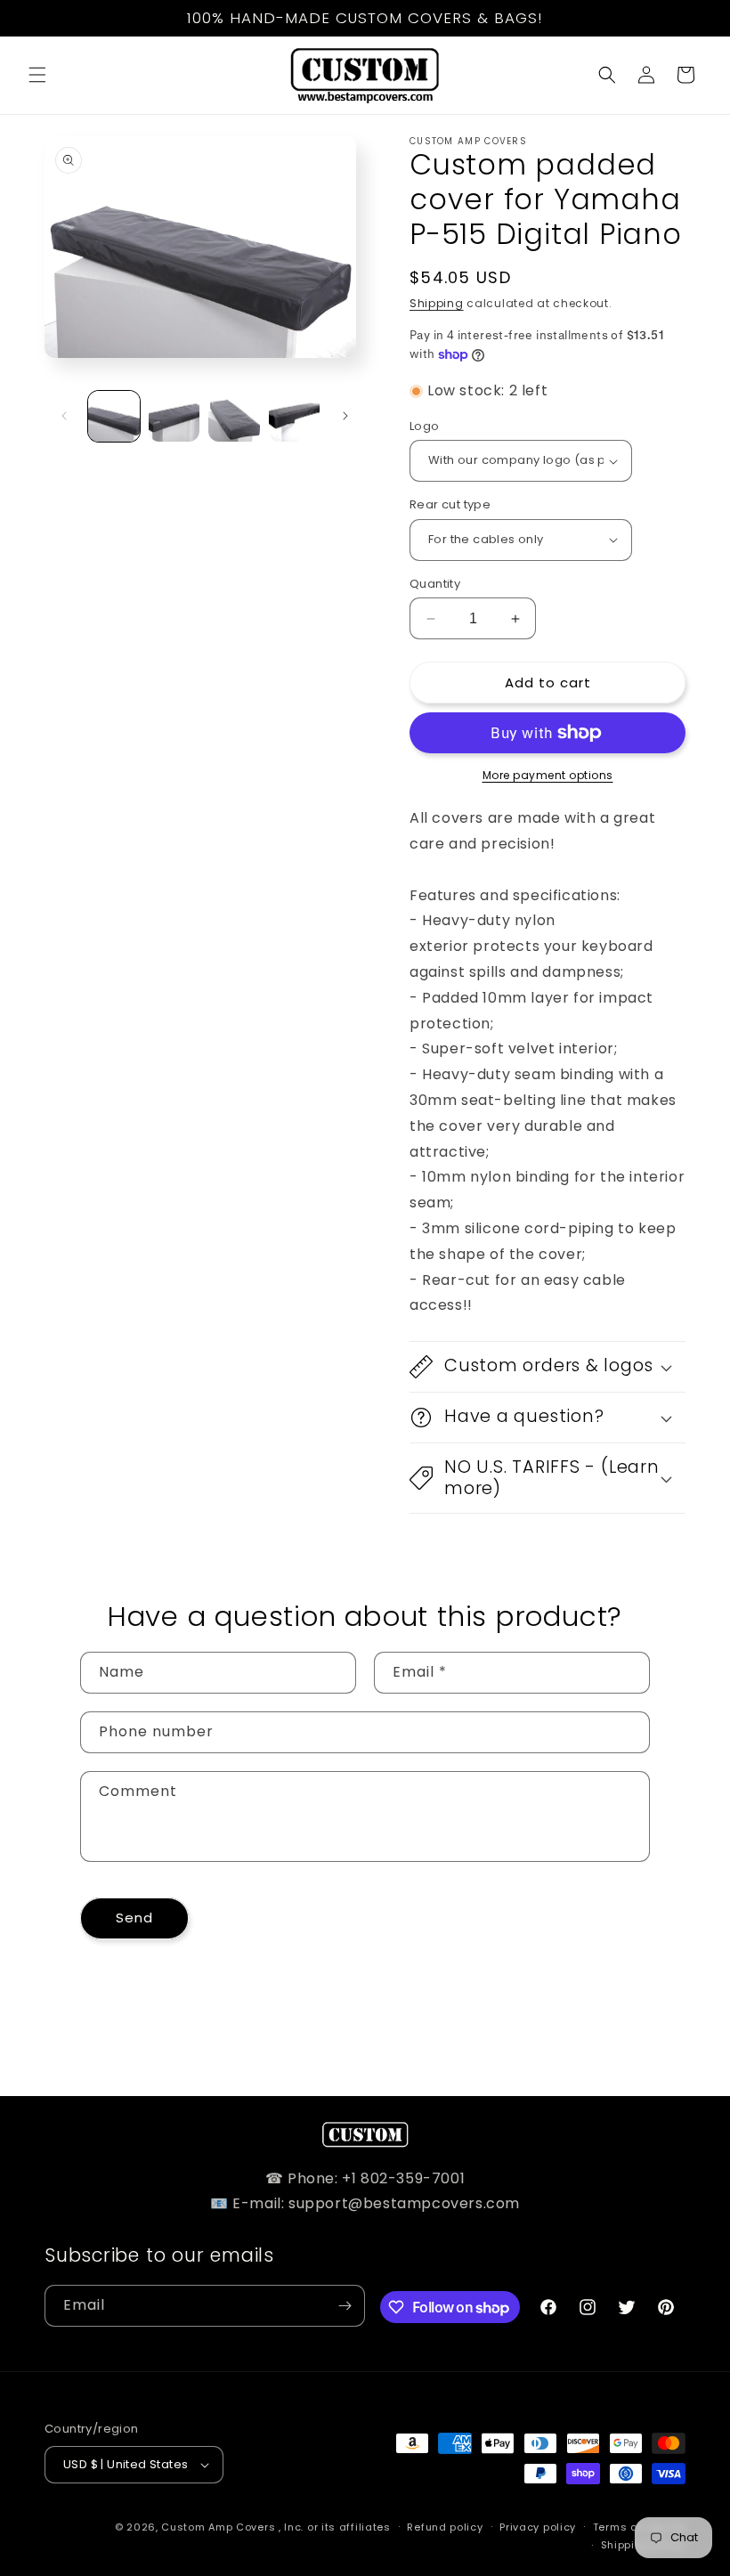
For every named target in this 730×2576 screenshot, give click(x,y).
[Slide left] (64, 416)
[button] (37, 75)
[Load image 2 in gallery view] (174, 417)
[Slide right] (345, 416)
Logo (425, 426)
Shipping (437, 303)
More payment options (548, 775)
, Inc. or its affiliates (335, 2527)
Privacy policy (538, 2527)
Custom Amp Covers (218, 2527)
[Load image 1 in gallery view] (114, 417)
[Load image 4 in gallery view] (295, 417)
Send (134, 1918)
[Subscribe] (345, 2306)
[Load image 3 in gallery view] (234, 417)
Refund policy (445, 2527)
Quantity (435, 584)
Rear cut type (450, 504)
